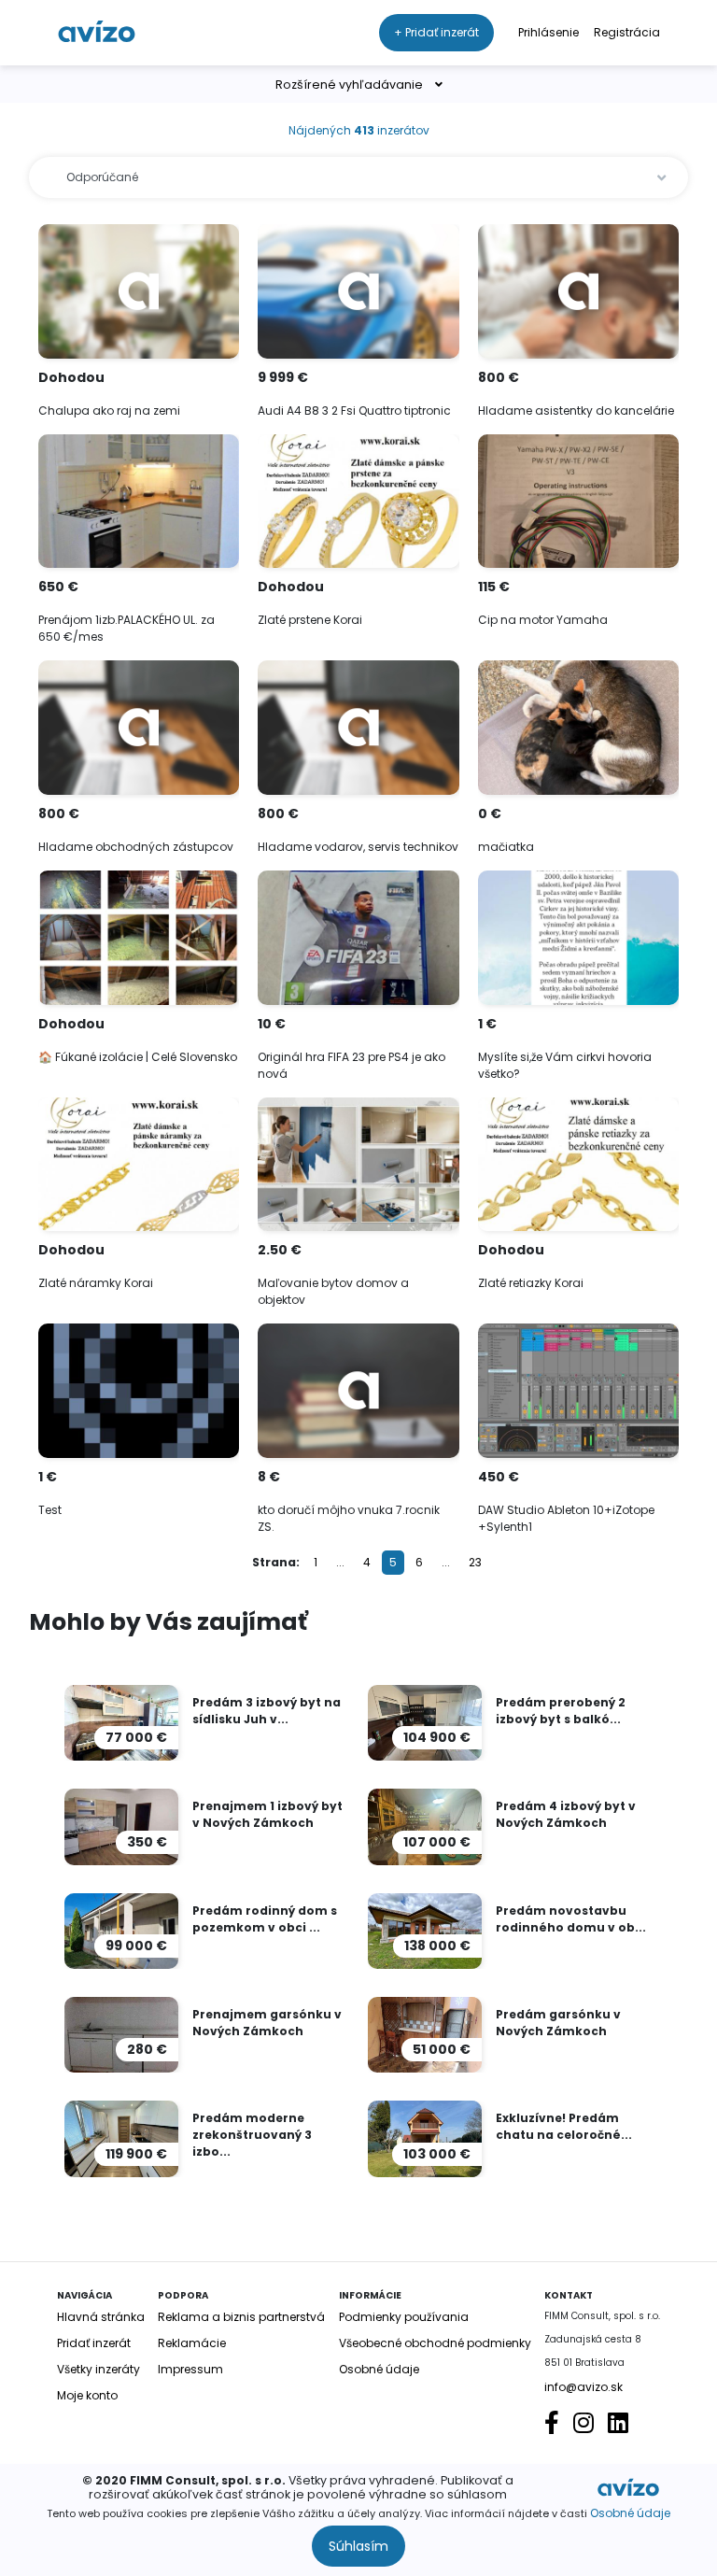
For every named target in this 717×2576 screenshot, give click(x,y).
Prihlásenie (548, 32)
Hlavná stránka (101, 2317)
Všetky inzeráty (98, 2369)
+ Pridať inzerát (436, 32)
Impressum (190, 2369)
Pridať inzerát (94, 2343)
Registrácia (627, 32)
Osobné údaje (630, 2513)
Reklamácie (192, 2343)
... (340, 1562)
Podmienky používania (404, 2317)
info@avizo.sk (583, 2387)
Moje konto (87, 2395)
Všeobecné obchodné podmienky (435, 2343)
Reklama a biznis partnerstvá (241, 2317)
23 (475, 1562)
